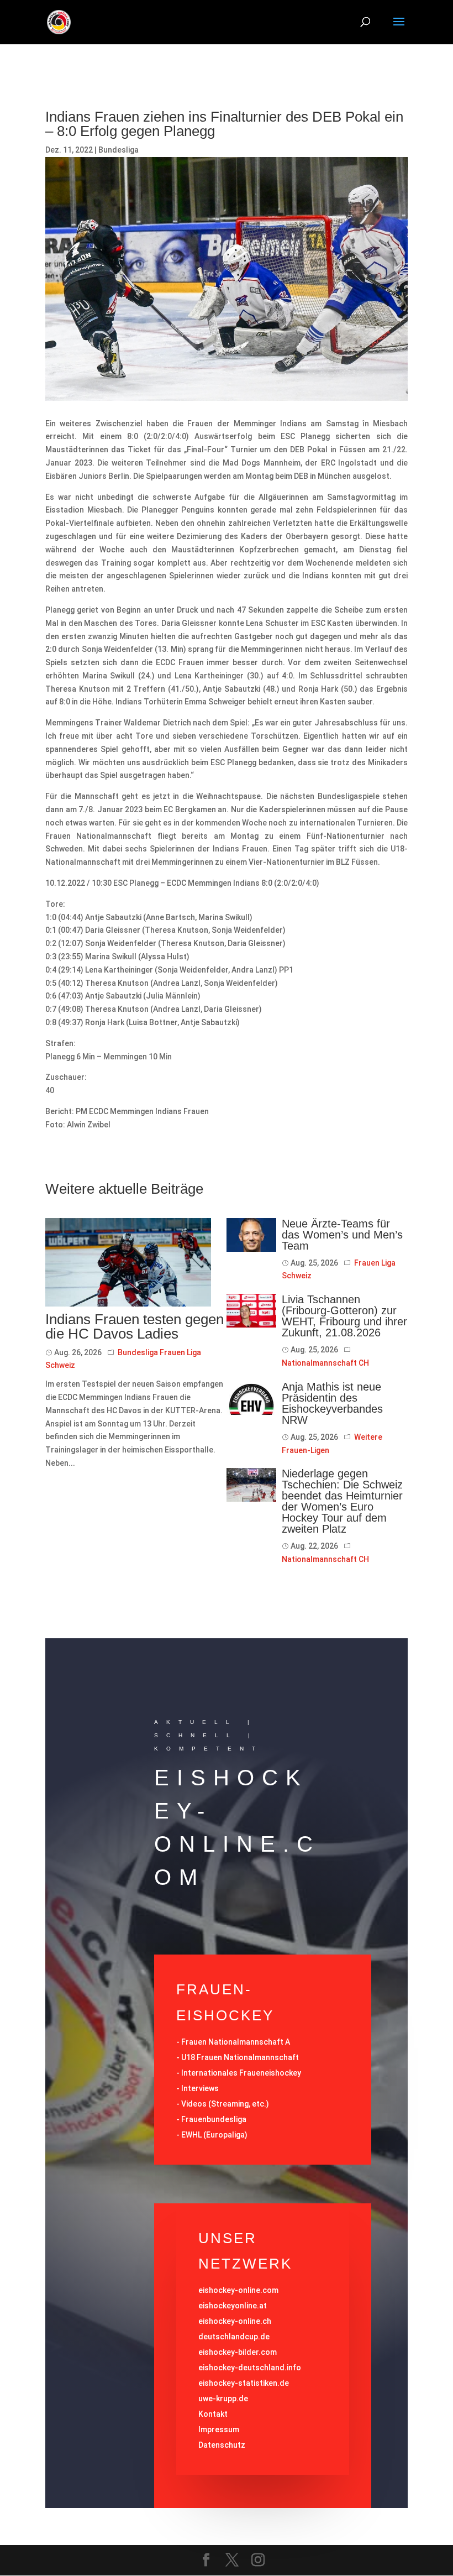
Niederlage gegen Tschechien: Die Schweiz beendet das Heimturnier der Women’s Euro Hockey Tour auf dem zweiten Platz (342, 1501)
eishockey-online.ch (235, 2321)
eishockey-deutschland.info (250, 2368)
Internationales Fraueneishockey (241, 2073)
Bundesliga (118, 150)
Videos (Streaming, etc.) (225, 2104)
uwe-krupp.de (223, 2399)
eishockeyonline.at (233, 2306)
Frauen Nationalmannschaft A (236, 2042)
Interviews (200, 2088)
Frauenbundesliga (214, 2119)
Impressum (219, 2429)
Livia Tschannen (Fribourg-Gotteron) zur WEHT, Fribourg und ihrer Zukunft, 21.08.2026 (344, 1316)
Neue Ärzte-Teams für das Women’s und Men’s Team (342, 1235)
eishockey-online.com (238, 2290)
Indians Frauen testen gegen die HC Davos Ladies (135, 1326)
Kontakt (213, 2414)
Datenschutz (222, 2445)
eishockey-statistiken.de (244, 2383)
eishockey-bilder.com (238, 2352)
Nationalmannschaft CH (325, 1363)
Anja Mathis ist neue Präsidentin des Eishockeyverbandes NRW (332, 1403)
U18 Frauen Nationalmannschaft (240, 2057)
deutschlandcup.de (234, 2337)
